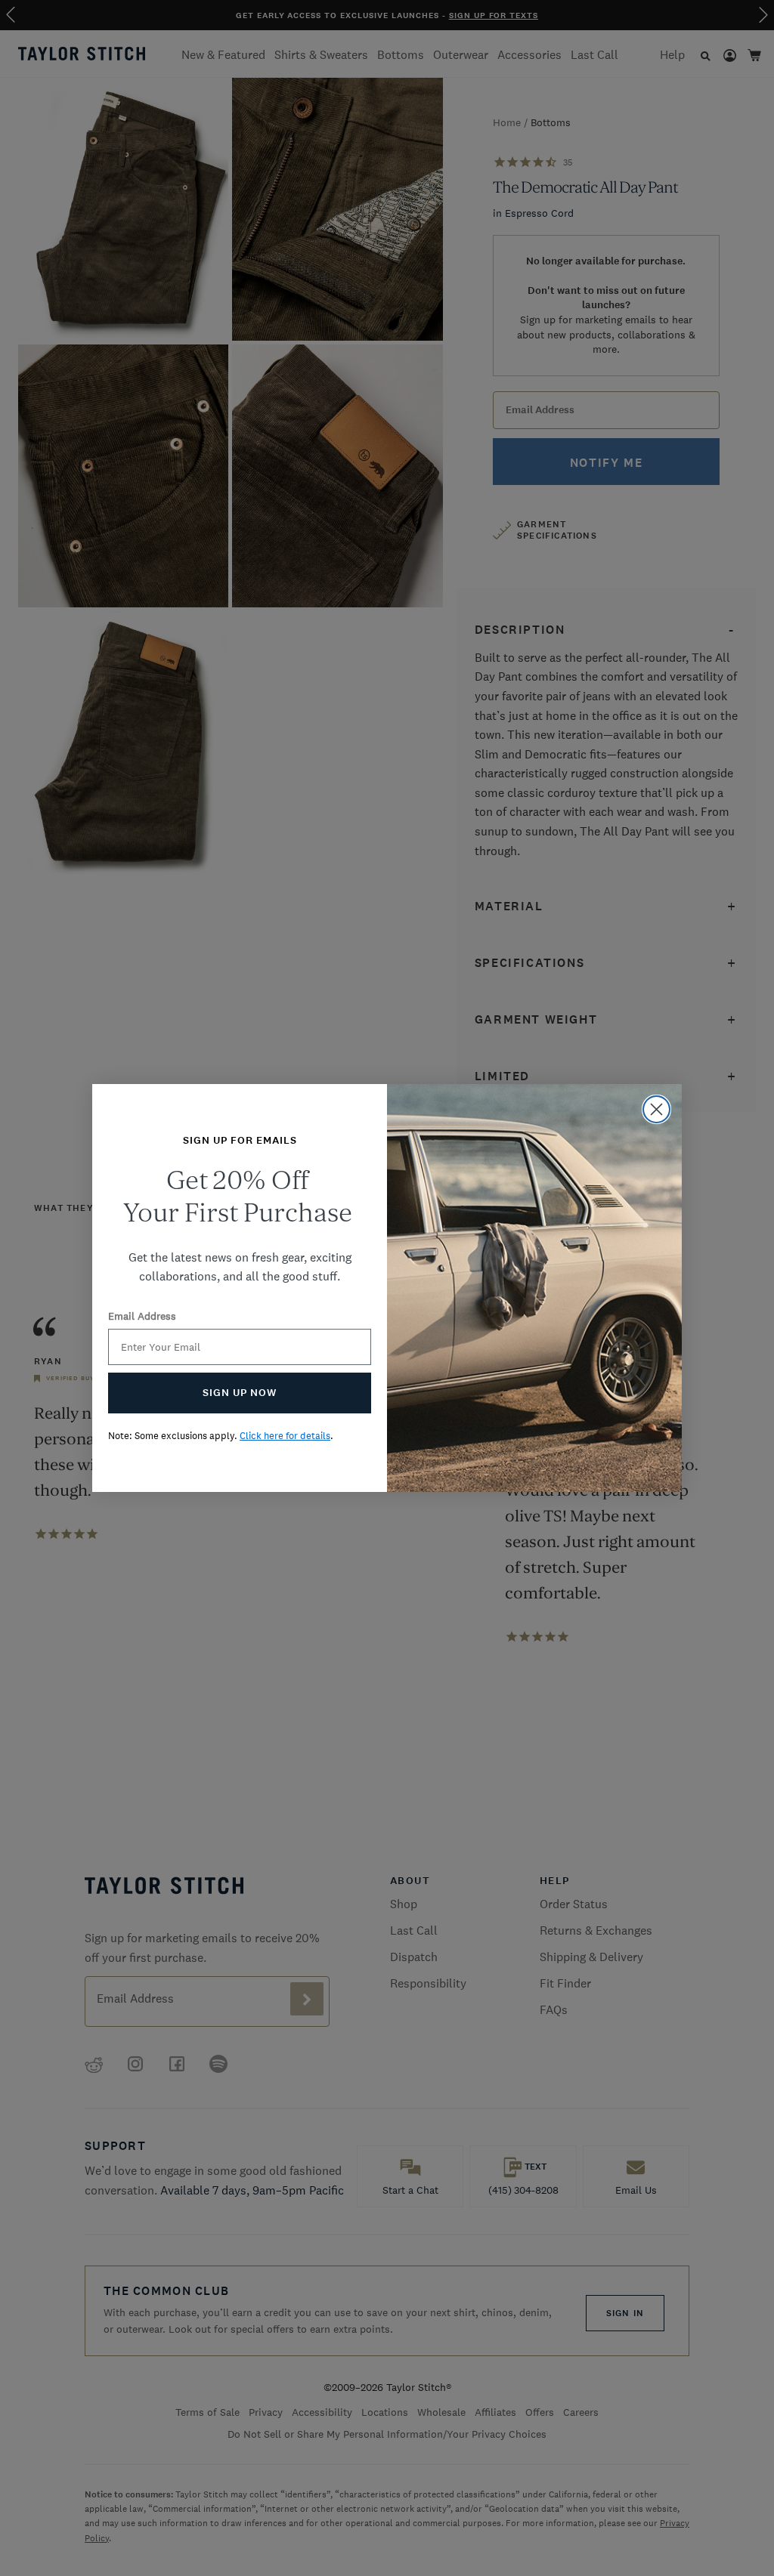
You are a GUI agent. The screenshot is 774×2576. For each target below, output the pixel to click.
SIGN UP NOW (240, 1393)
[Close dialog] (656, 1109)
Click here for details (285, 1436)
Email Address (142, 1316)
